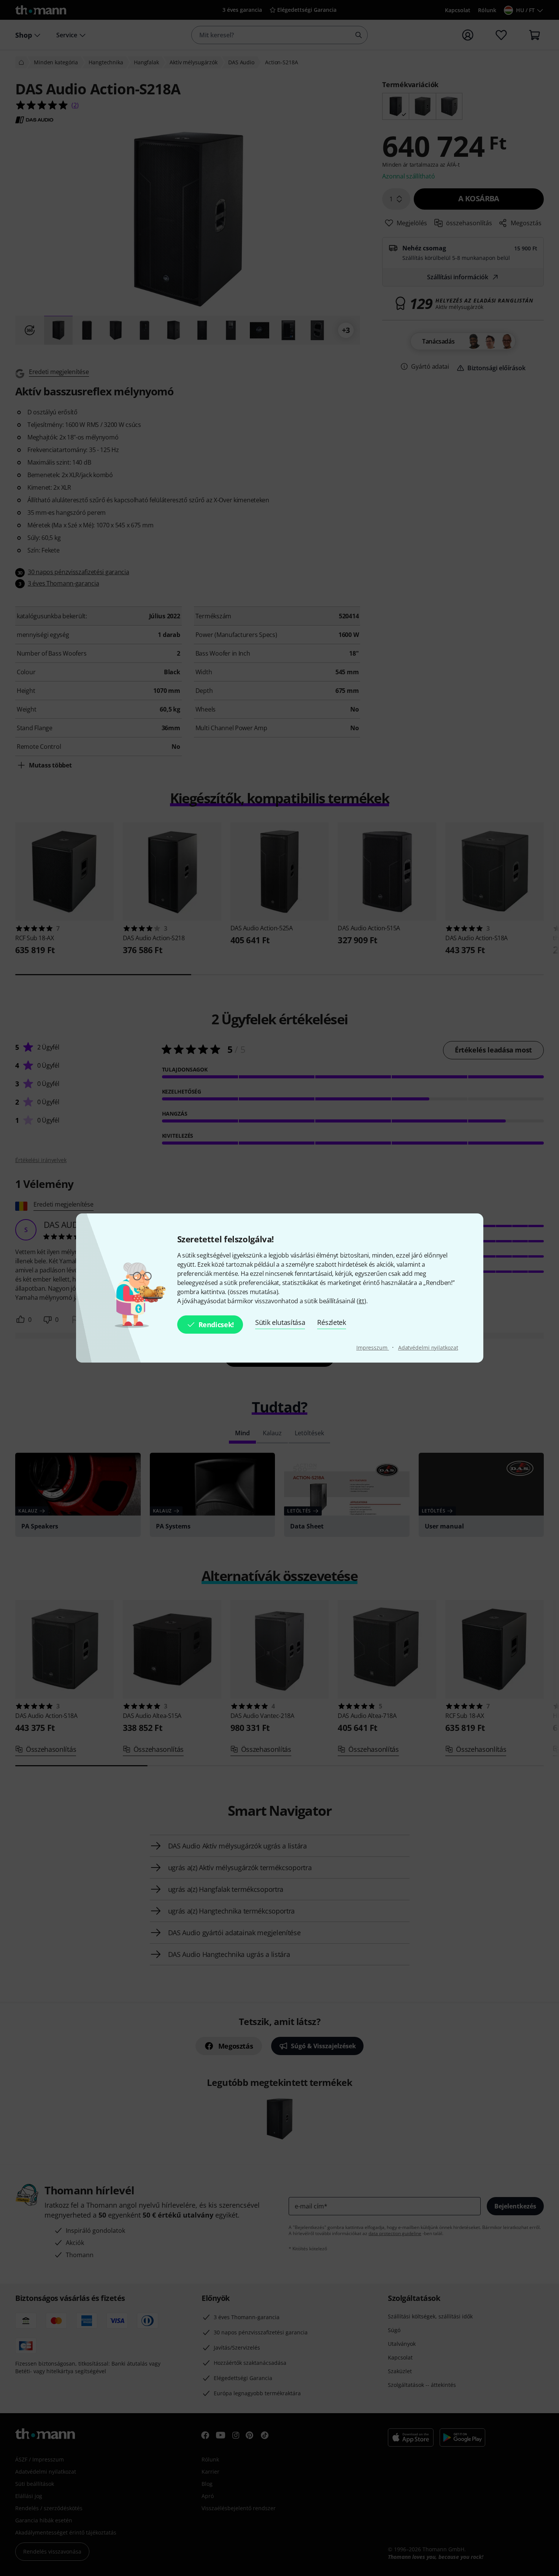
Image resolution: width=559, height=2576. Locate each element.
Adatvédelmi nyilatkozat (428, 1348)
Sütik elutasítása (280, 1322)
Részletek (331, 1322)
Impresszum (373, 1348)
